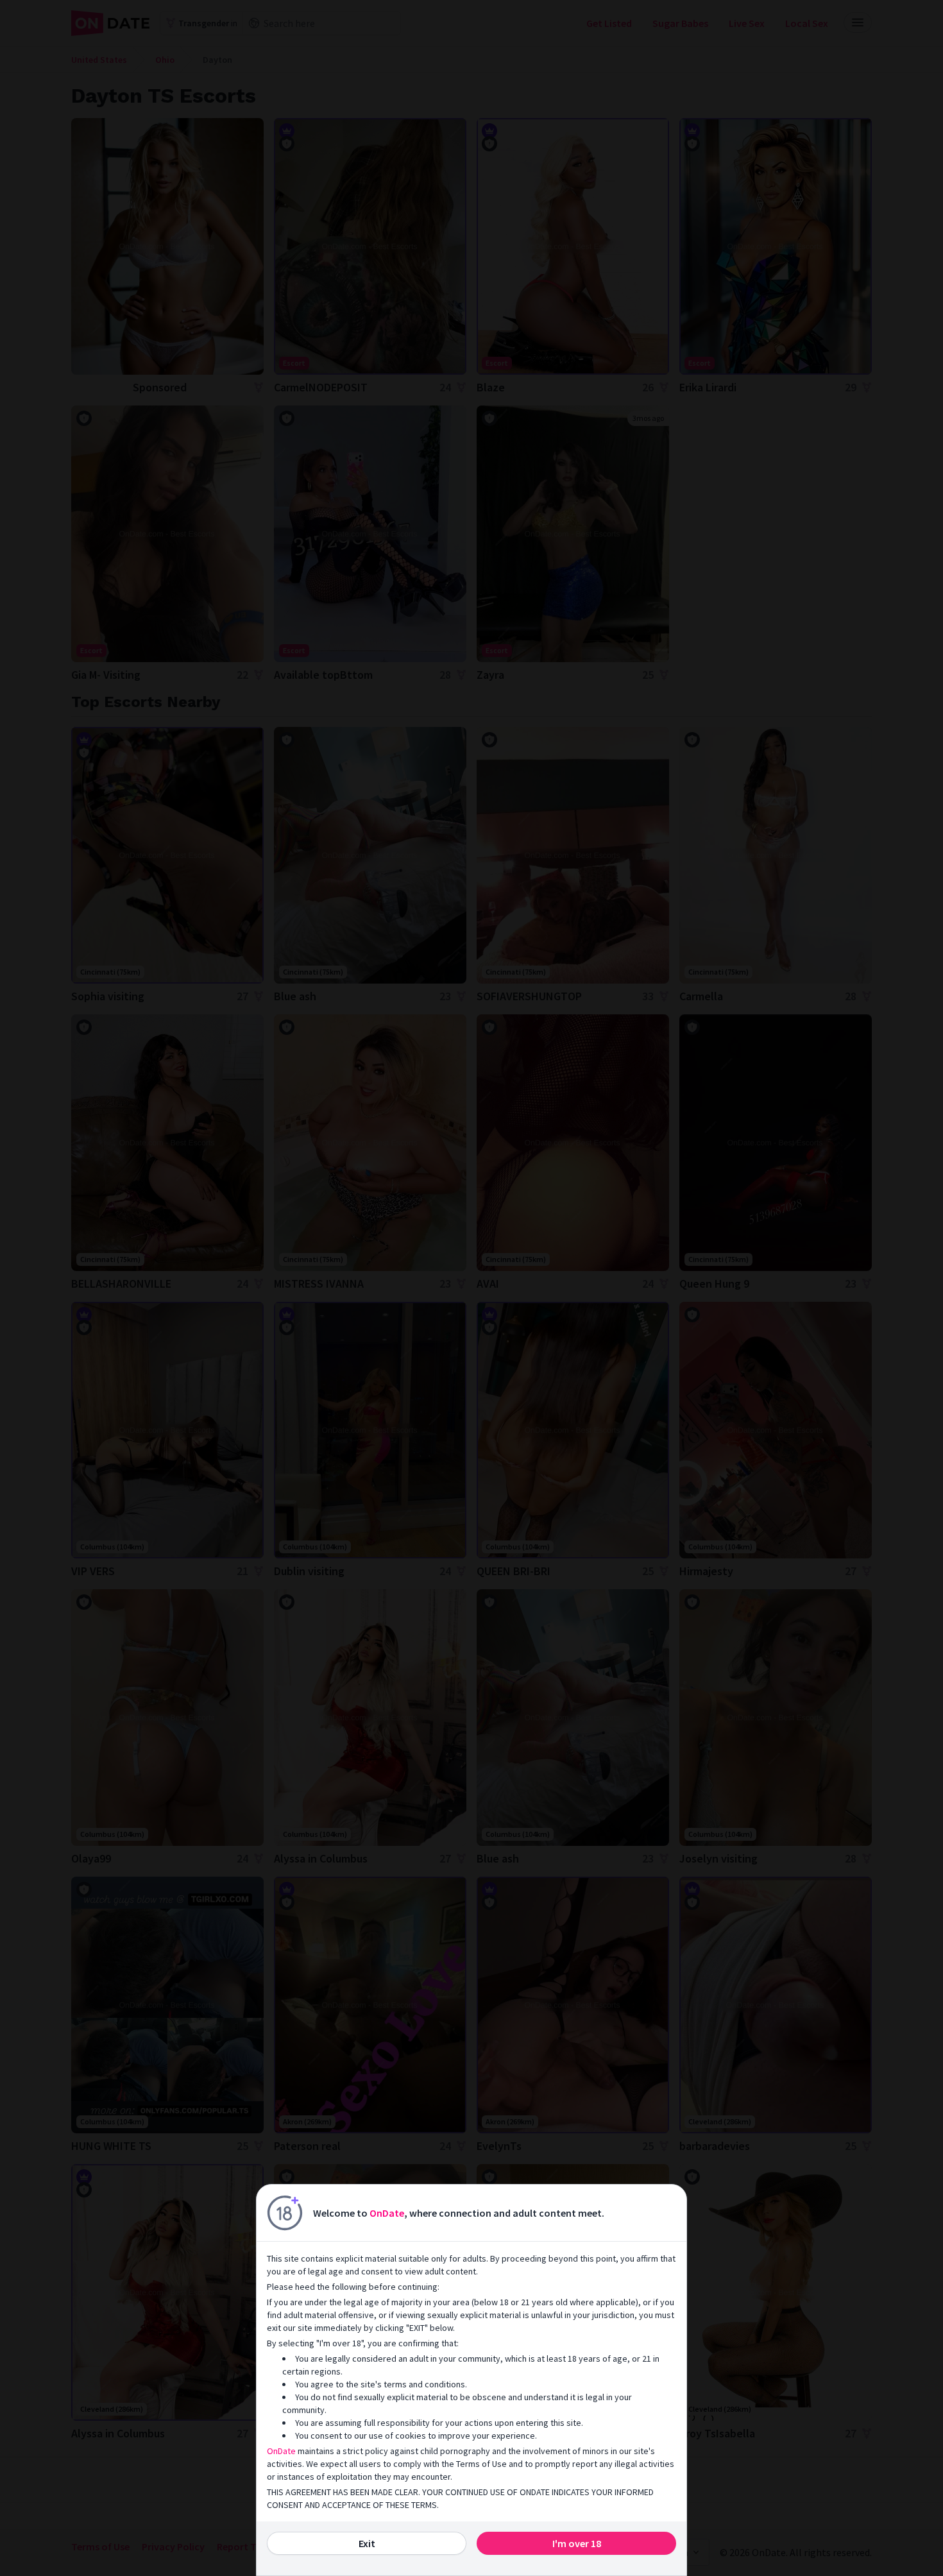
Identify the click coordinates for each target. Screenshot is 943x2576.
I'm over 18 (577, 2543)
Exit (367, 2543)
